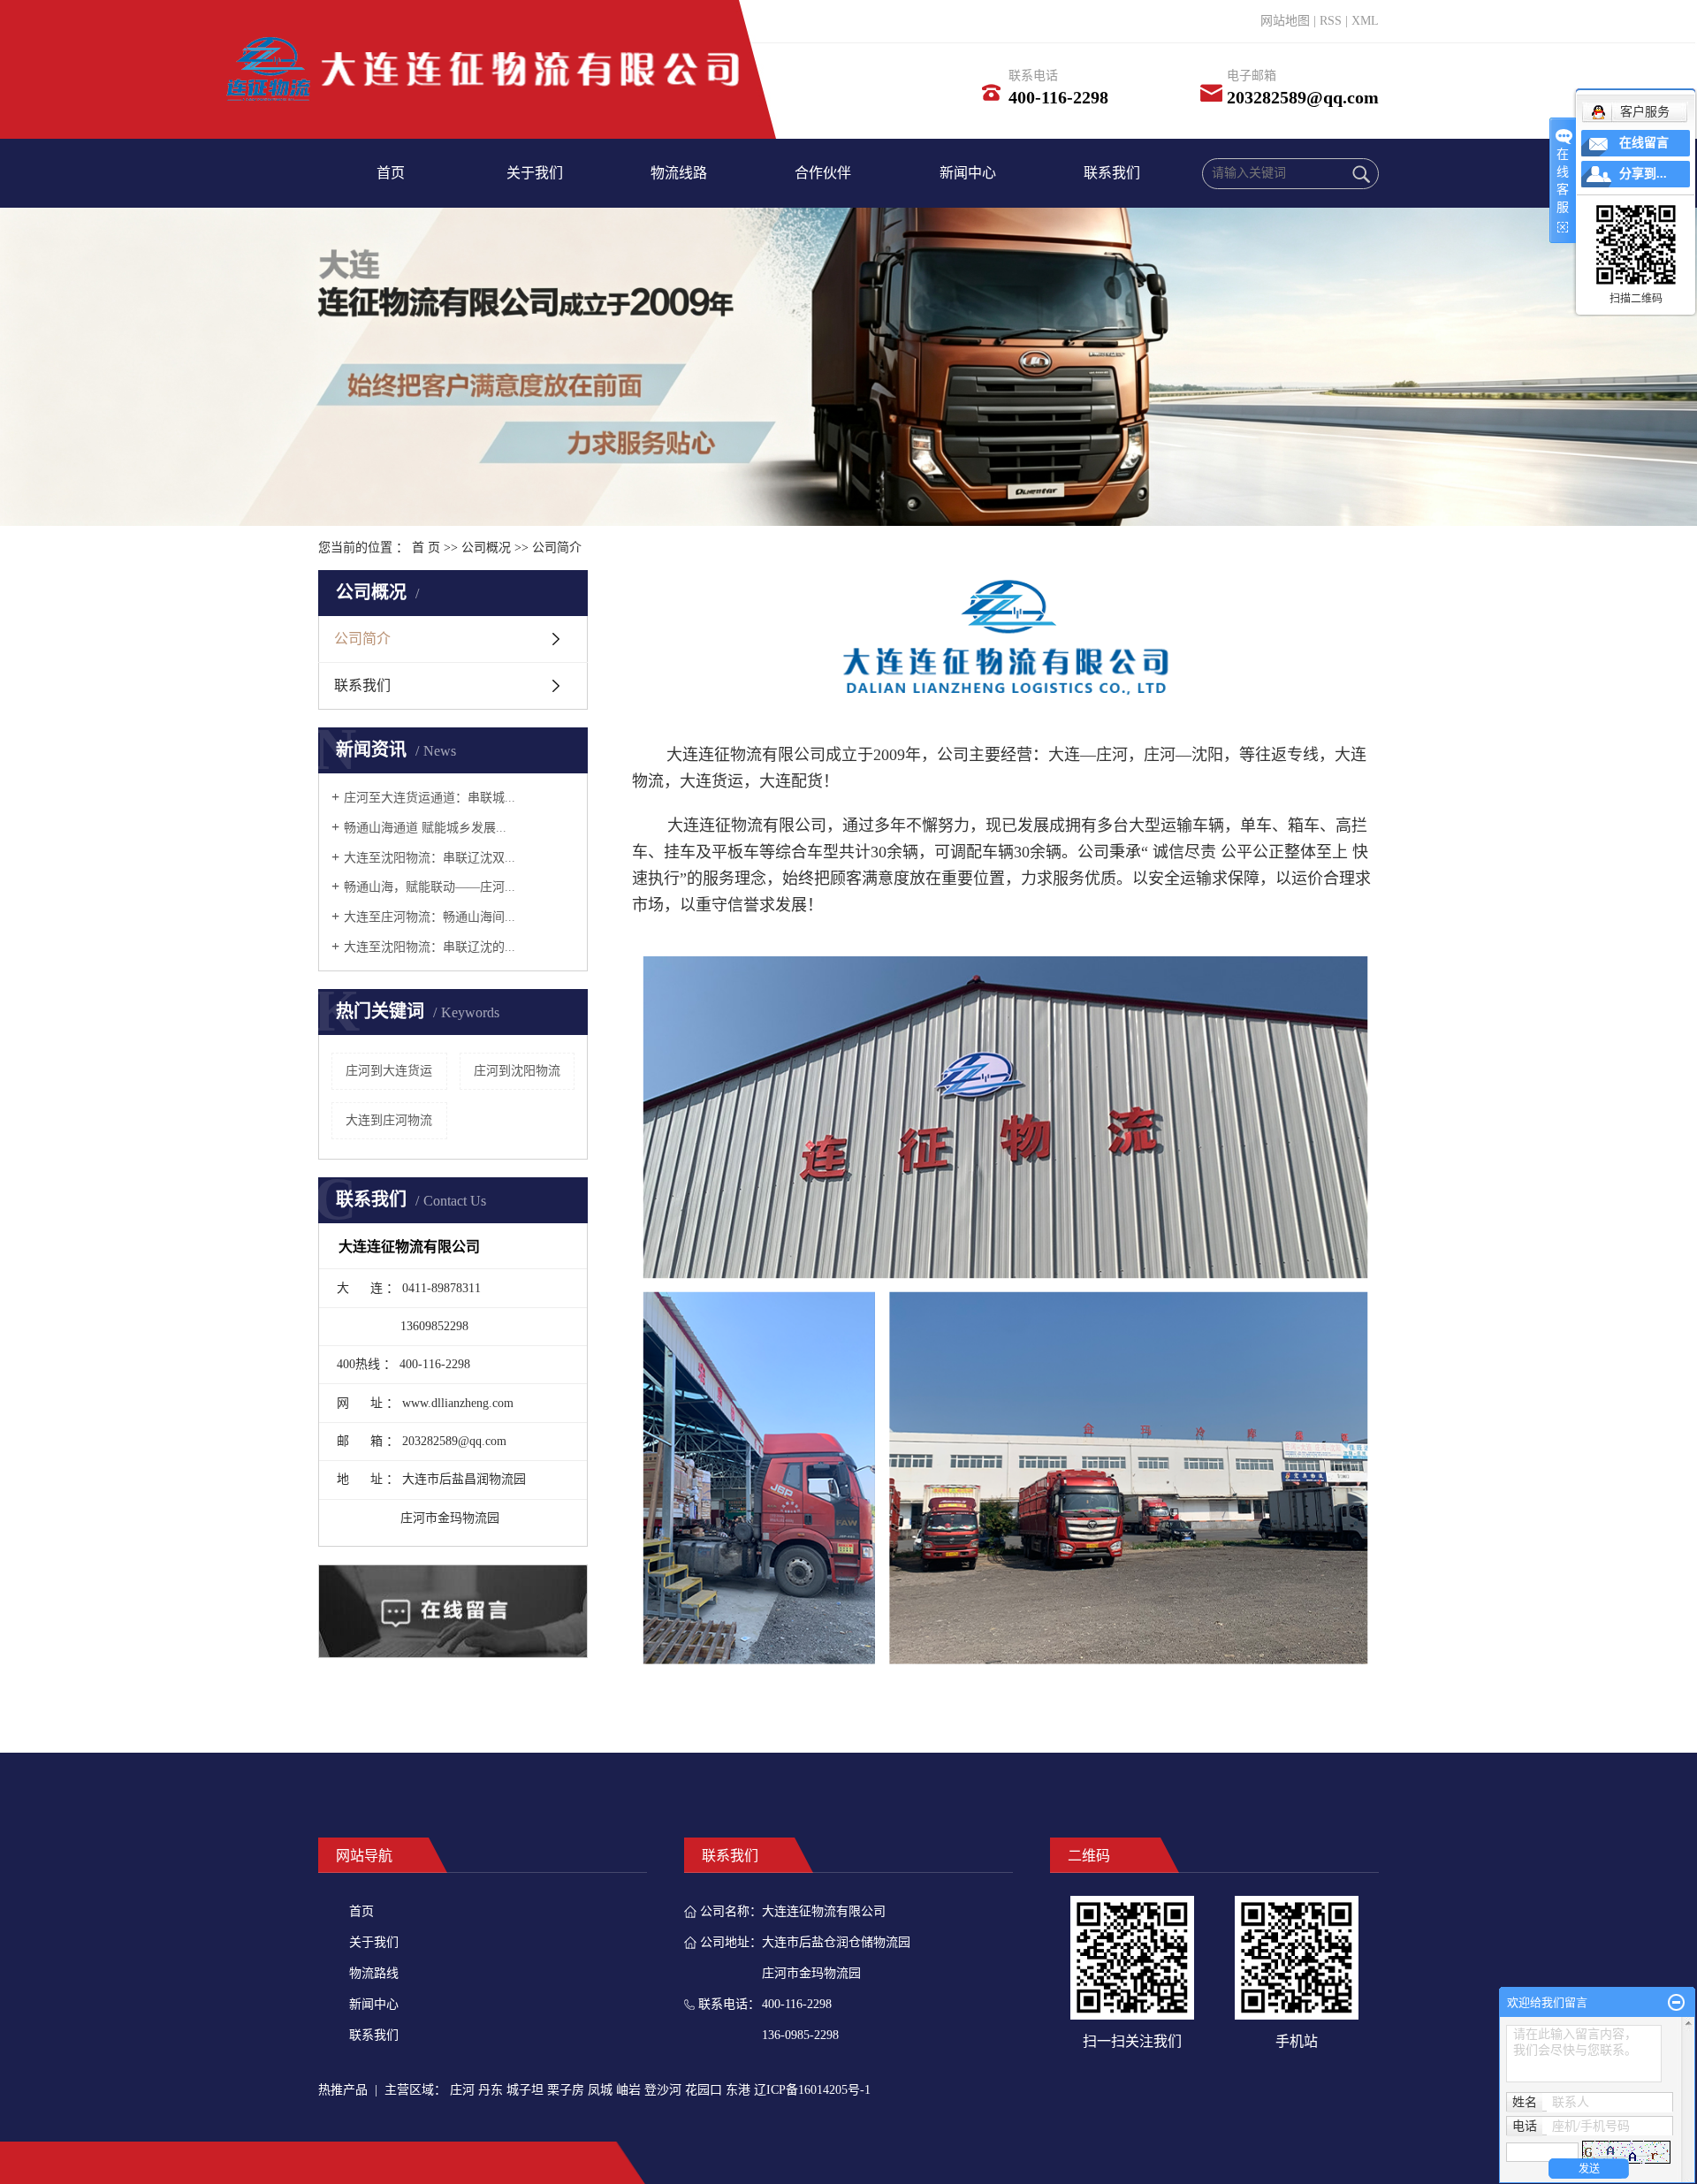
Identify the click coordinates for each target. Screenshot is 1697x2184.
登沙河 (663, 2090)
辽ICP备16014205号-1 (812, 2090)
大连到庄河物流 (389, 1120)
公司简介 (362, 639)
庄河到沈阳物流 (517, 1071)
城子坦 (525, 2090)
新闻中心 (968, 173)
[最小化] (1676, 2003)
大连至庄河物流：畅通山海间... (430, 917)
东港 (738, 2090)
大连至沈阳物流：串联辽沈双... (430, 858)
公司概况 (486, 548)
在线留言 (1644, 143)
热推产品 (343, 2090)
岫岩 (628, 2090)
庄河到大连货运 (389, 1071)
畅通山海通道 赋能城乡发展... (425, 828)
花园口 (704, 2090)
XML (1365, 21)
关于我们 (535, 173)
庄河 (462, 2090)
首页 (391, 173)
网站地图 (1285, 21)
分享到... (1643, 174)
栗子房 (566, 2090)
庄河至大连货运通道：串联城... (430, 798)
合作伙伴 (823, 173)
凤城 (600, 2090)
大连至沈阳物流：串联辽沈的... (430, 947)
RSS (1331, 21)
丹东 (491, 2090)
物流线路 (679, 173)
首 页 (426, 548)
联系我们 (1112, 173)
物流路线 (374, 1973)
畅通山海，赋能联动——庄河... (430, 887)
